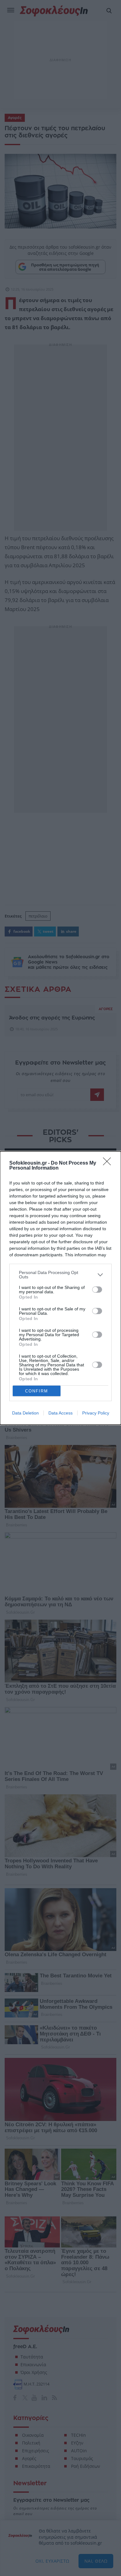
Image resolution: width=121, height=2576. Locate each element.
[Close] (109, 1163)
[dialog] (60, 1288)
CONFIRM (37, 1391)
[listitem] (60, 1275)
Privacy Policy (96, 1413)
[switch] (97, 1290)
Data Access (60, 1413)
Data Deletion (25, 1413)
